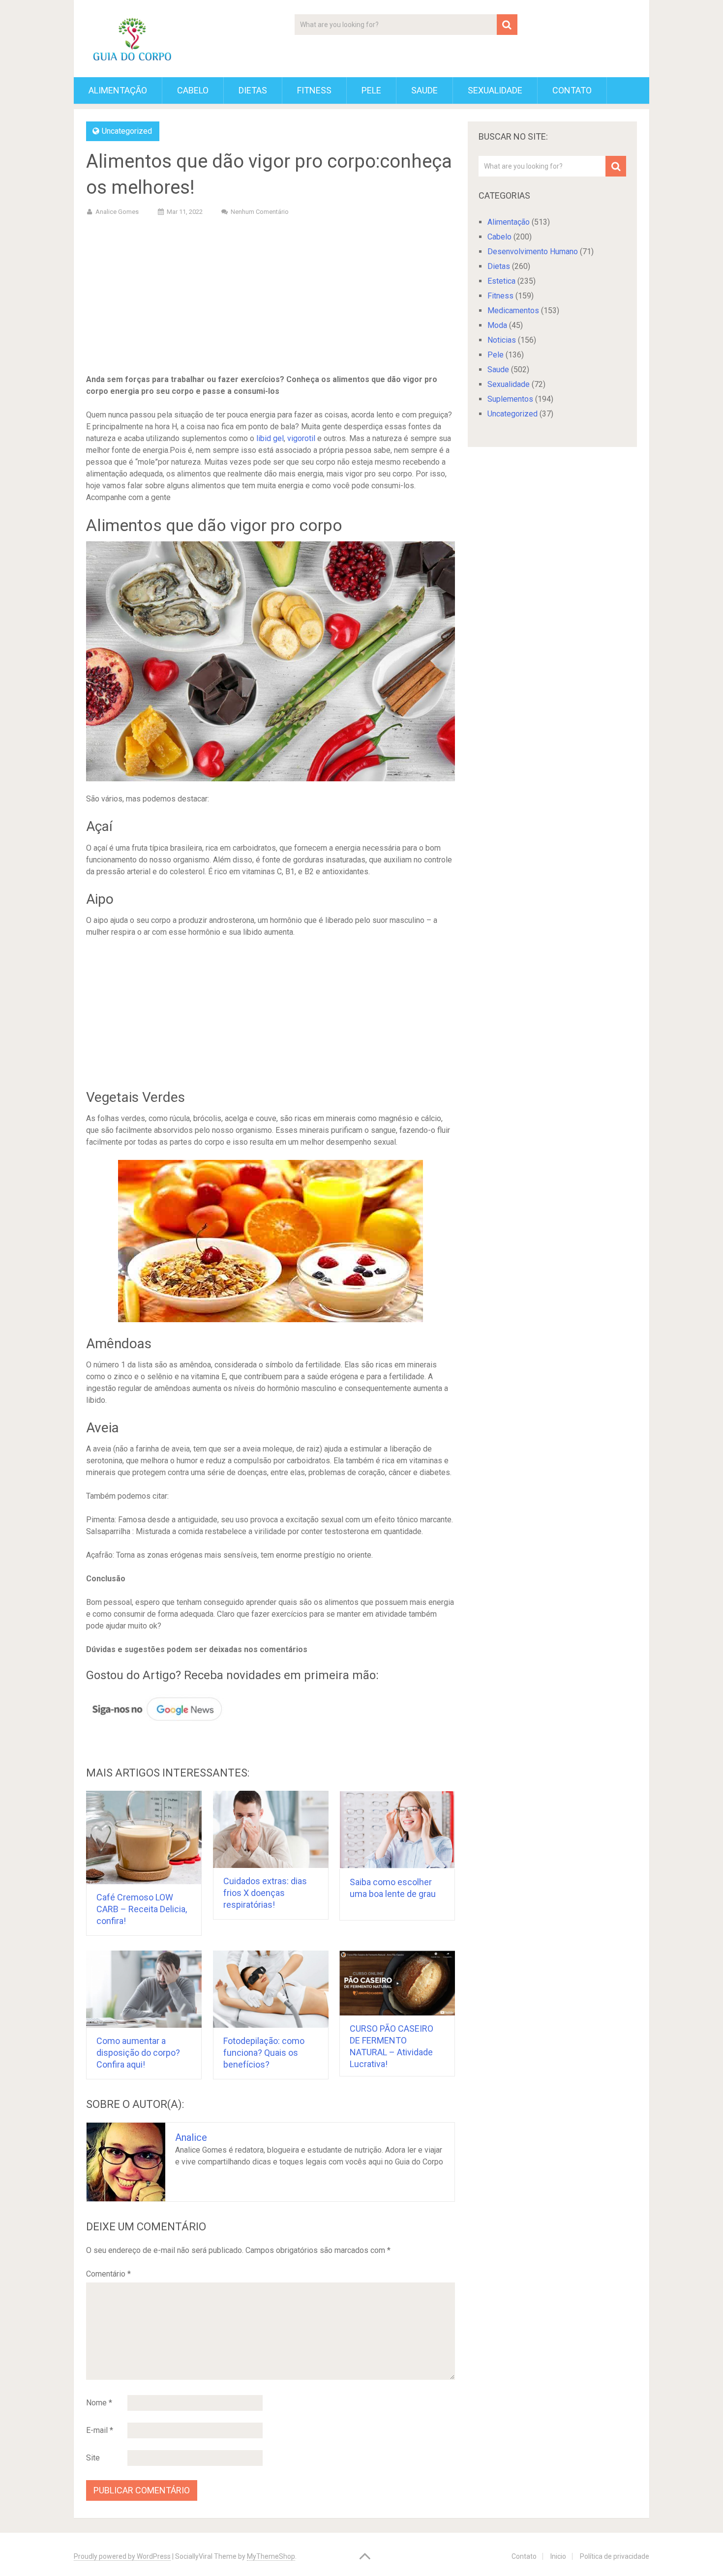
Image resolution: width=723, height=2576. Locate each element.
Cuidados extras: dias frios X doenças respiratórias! (265, 1893)
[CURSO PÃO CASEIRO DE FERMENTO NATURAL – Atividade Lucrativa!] (397, 1983)
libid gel (270, 438)
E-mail (100, 2430)
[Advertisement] (271, 297)
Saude (424, 90)
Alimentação (118, 90)
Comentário (108, 2274)
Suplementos (510, 399)
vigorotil (301, 438)
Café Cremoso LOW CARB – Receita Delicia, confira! (142, 1909)
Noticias (502, 340)
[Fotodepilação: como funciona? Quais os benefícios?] (271, 1989)
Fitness (314, 90)
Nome (99, 2403)
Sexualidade (495, 90)
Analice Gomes (117, 212)
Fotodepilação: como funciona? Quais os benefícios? (264, 2053)
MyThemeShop (271, 2556)
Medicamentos (513, 311)
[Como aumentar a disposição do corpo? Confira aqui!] (144, 1989)
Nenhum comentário (260, 212)
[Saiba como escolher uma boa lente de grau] (397, 1830)
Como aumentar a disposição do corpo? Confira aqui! (138, 2053)
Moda (497, 325)
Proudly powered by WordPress (122, 2556)
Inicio (558, 2556)
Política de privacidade (615, 2556)
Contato (572, 90)
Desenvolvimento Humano (533, 252)
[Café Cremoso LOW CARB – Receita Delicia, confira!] (144, 1837)
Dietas (253, 90)
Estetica (501, 281)
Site (93, 2458)
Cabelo (193, 90)
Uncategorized (127, 131)
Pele (371, 90)
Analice (191, 2137)
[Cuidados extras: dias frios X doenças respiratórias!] (271, 1829)
